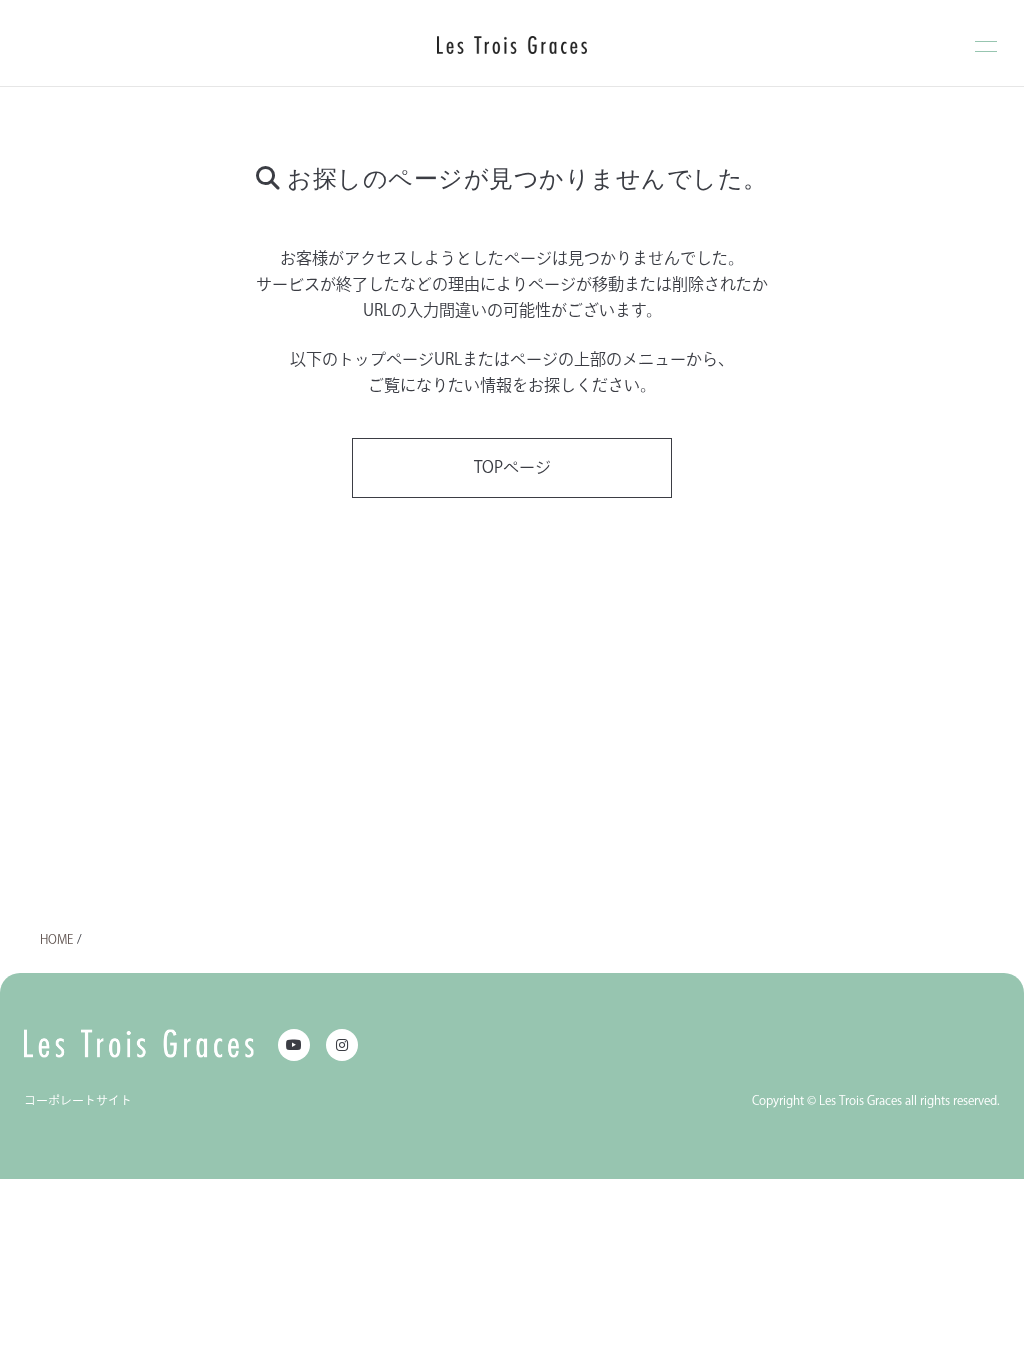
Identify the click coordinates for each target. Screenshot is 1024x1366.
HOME (56, 939)
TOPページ (512, 467)
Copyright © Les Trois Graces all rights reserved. (876, 1100)
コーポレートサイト (78, 1100)
